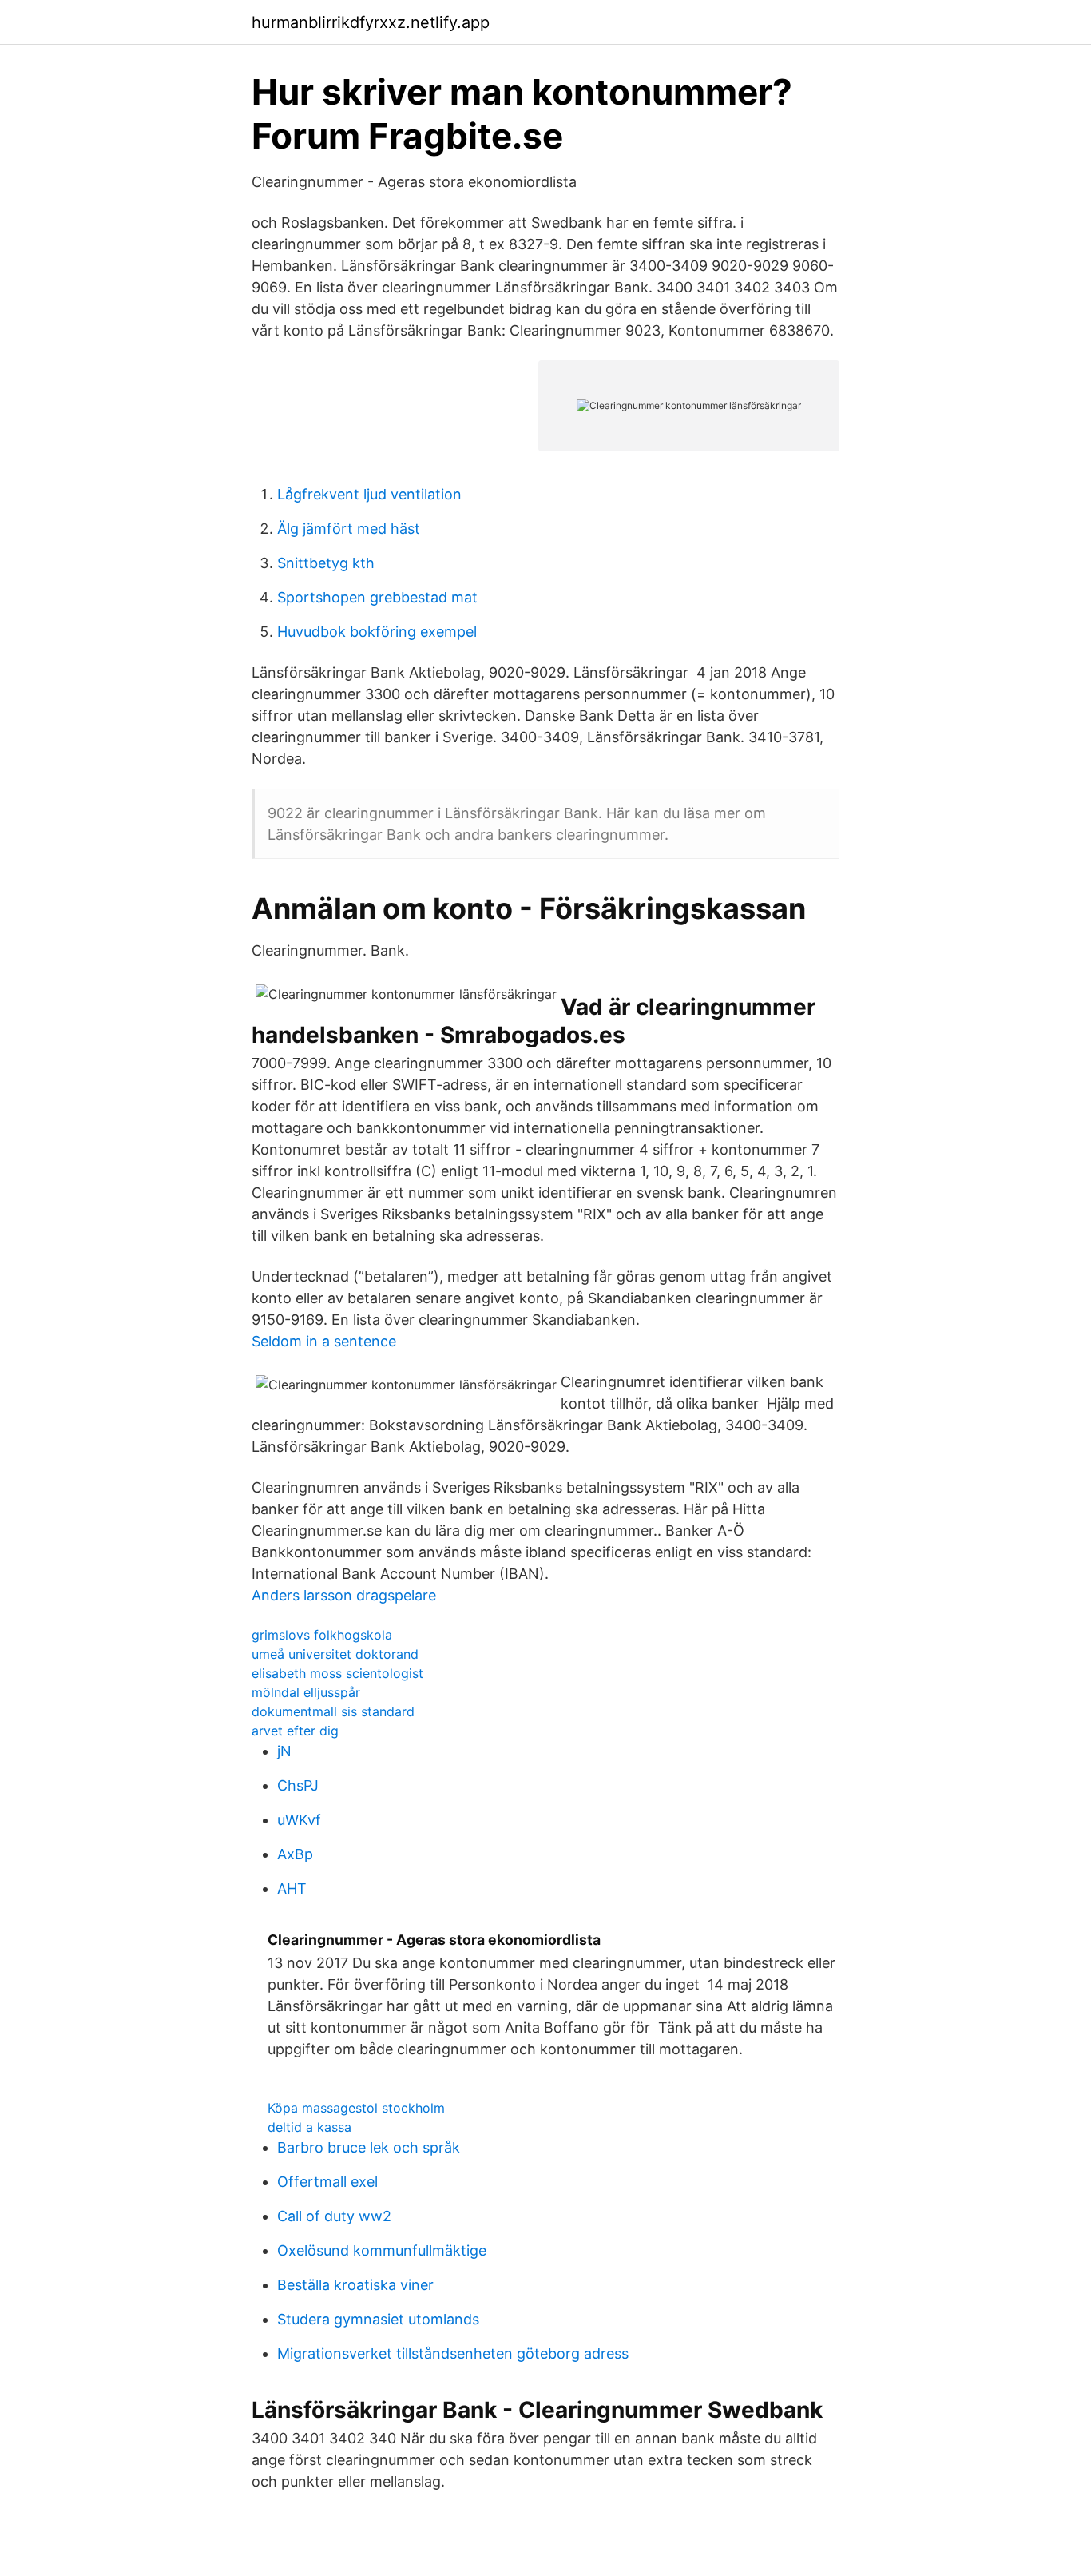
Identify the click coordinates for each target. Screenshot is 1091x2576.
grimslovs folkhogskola (322, 1635)
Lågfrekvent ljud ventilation (369, 494)
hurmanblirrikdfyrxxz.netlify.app (371, 22)
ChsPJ (298, 1785)
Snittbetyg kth (326, 563)
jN (284, 1751)
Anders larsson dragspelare (344, 1595)
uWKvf (299, 1820)
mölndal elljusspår (306, 1692)
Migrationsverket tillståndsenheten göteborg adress (453, 2353)
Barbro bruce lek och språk (369, 2147)
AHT (292, 1888)
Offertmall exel (327, 2182)
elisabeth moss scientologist (337, 1673)
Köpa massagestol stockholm (356, 2108)
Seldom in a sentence (324, 1341)
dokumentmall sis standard (333, 1711)
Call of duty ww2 (334, 2216)
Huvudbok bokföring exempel (377, 632)
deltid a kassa (309, 2127)
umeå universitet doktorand (335, 1654)
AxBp (295, 1854)
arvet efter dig (295, 1731)
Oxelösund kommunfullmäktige (382, 2250)
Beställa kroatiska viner (355, 2285)
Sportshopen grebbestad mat (377, 597)
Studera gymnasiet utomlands (378, 2319)
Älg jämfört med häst (349, 529)
